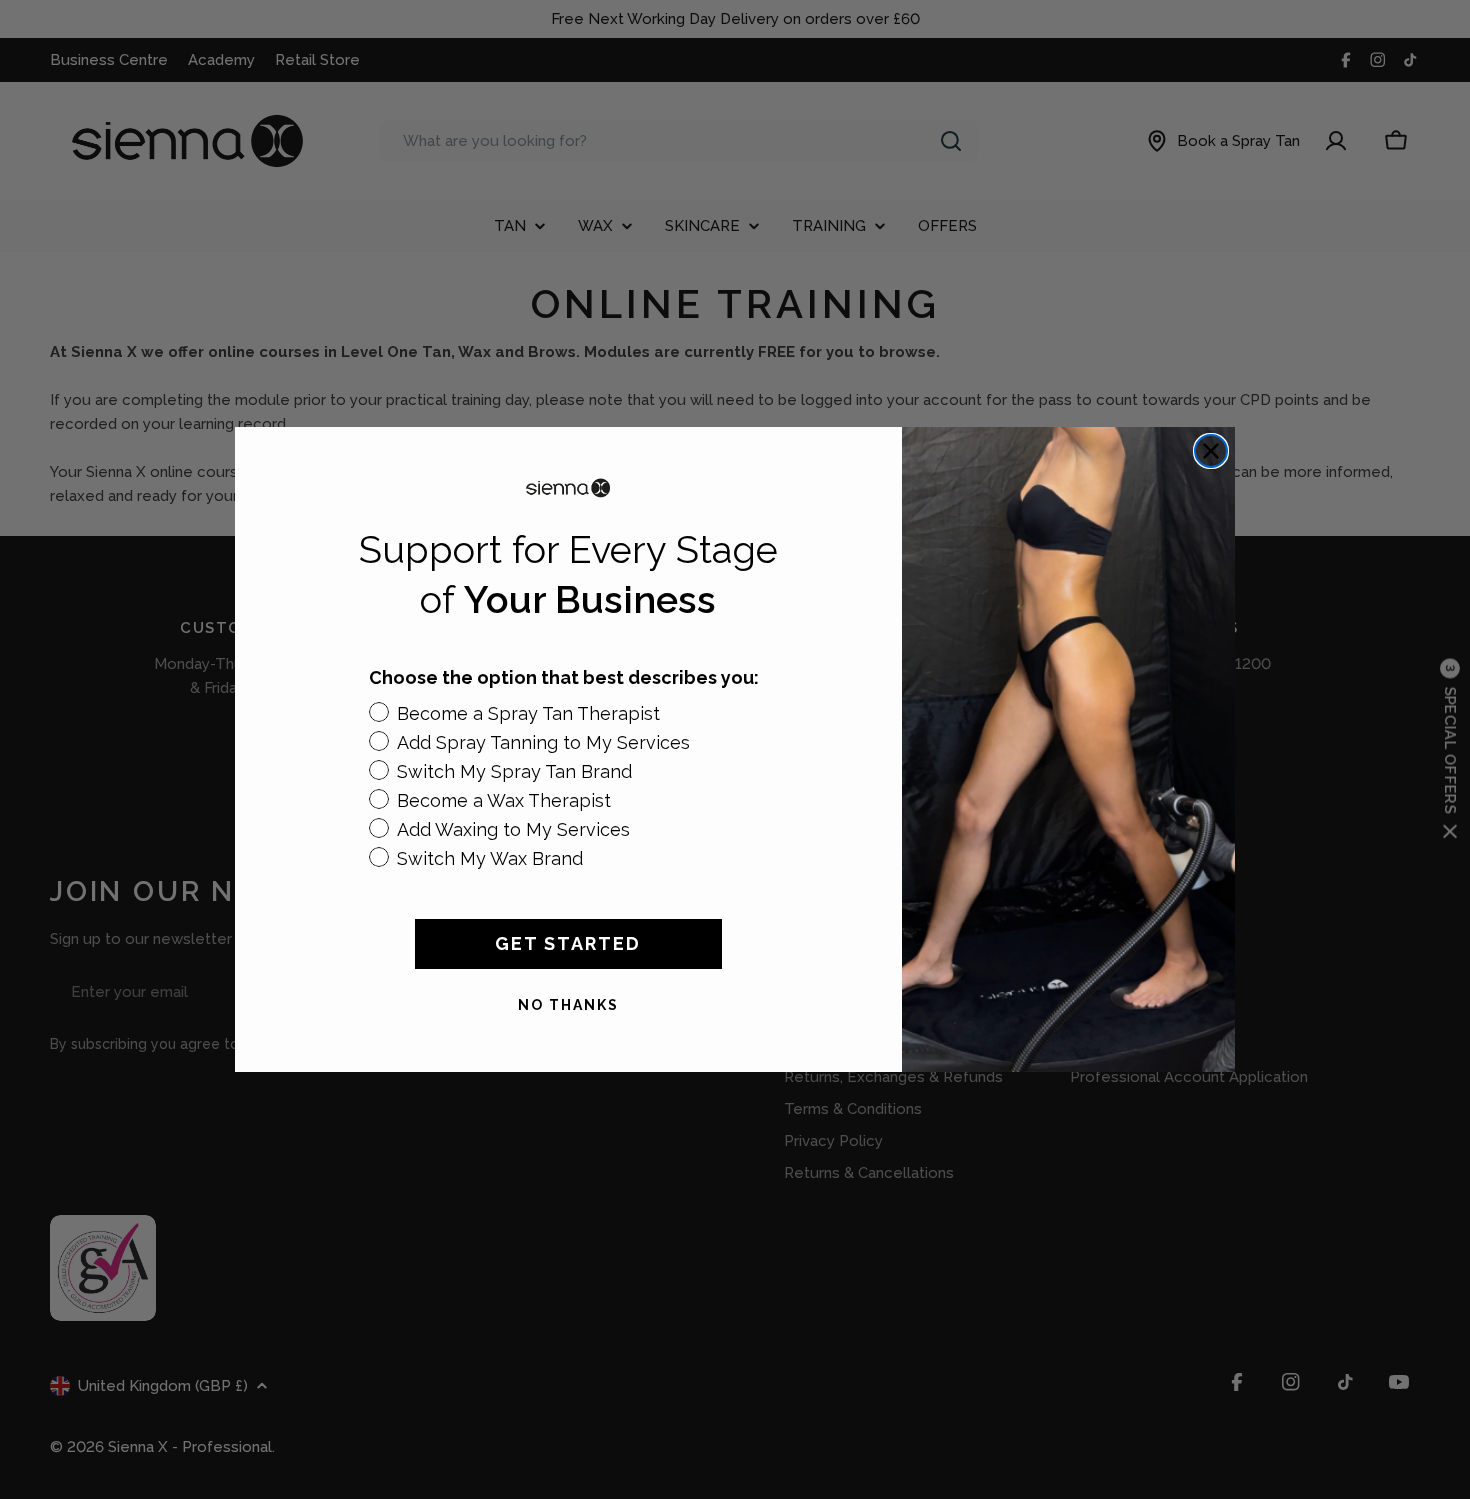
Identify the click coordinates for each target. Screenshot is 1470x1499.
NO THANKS (568, 1005)
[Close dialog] (1211, 451)
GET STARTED (568, 943)
